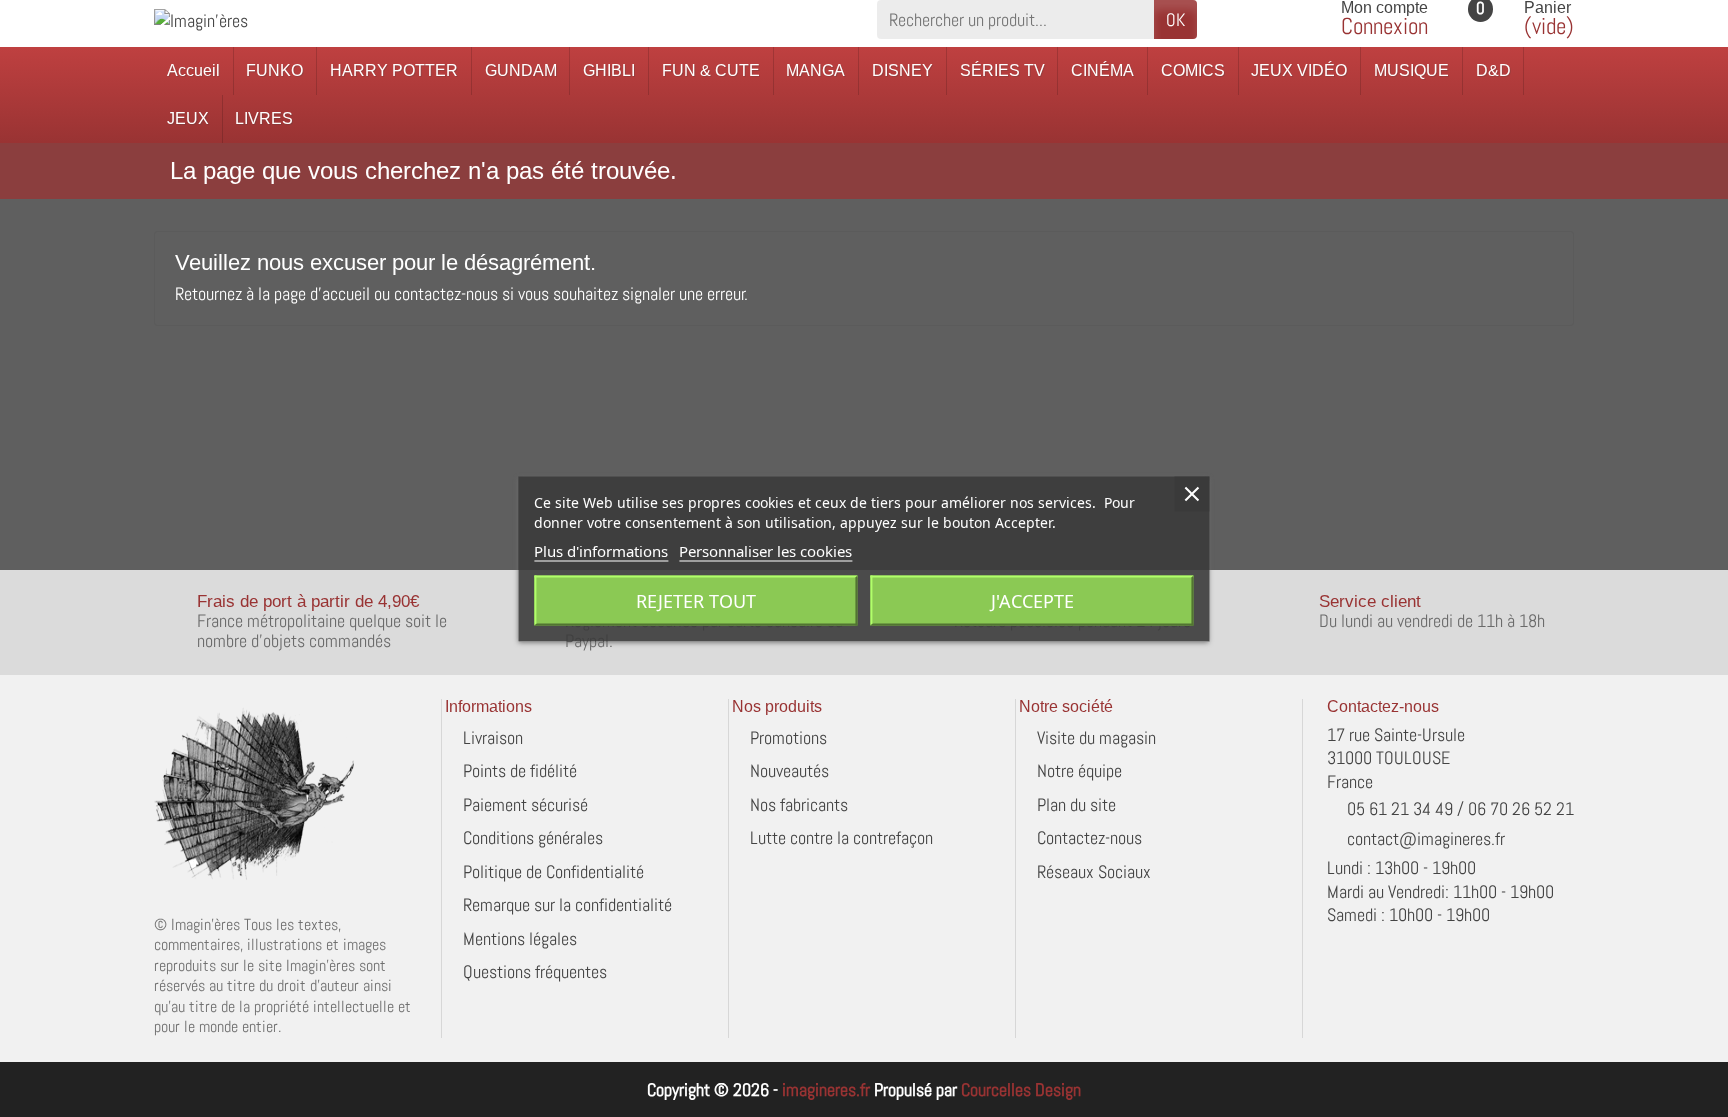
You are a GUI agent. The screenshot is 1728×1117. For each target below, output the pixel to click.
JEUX (188, 118)
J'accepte (1032, 600)
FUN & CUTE (711, 70)
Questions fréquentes (535, 971)
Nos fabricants (799, 804)
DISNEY (902, 70)
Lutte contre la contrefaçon (841, 837)
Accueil (193, 70)
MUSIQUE (1411, 70)
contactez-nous (446, 293)
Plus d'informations (601, 550)
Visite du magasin (1096, 737)
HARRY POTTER (394, 70)
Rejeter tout (696, 600)
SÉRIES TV (1002, 70)
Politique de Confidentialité (553, 871)
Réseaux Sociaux (1094, 871)
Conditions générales (533, 837)
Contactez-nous (1089, 837)
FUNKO (274, 70)
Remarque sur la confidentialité (567, 904)
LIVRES (264, 118)
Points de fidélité (520, 770)
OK (1175, 19)
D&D (1493, 70)
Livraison (493, 737)
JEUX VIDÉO (1299, 70)
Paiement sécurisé (525, 804)
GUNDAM (521, 70)
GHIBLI (609, 70)
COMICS (1193, 70)
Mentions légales (520, 938)
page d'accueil (322, 293)
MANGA (815, 70)
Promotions (788, 737)
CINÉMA (1102, 70)
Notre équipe (1079, 770)
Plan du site (1076, 804)
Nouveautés (789, 770)
